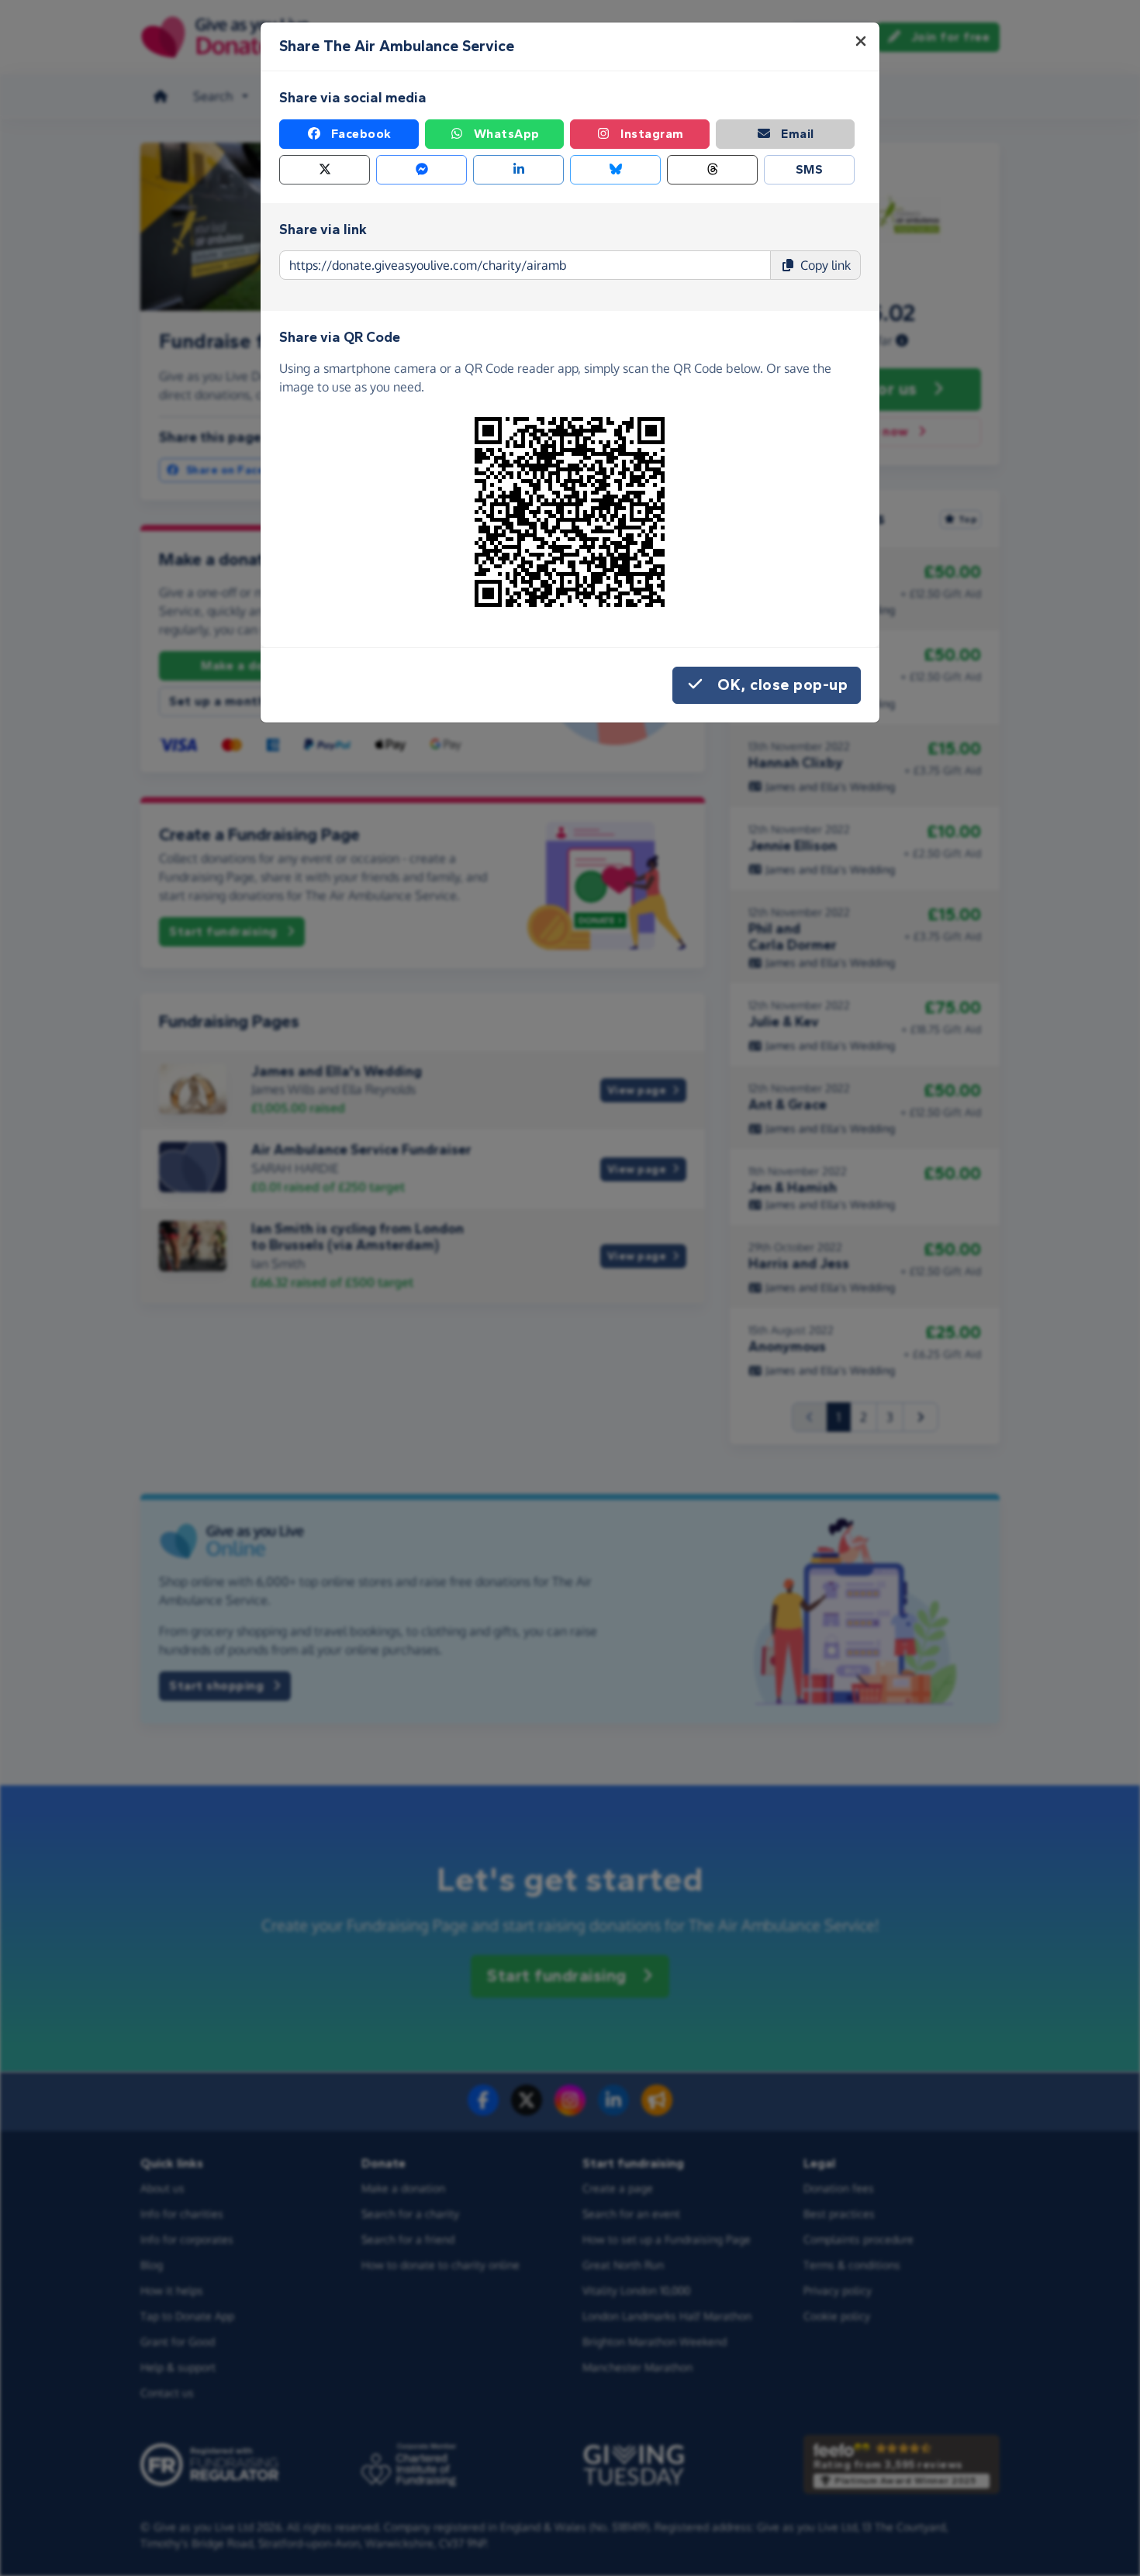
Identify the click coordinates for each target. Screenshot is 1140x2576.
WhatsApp (507, 134)
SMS (810, 169)
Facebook (361, 134)
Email (798, 134)
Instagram (652, 134)
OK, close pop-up (782, 685)
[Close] (861, 41)
